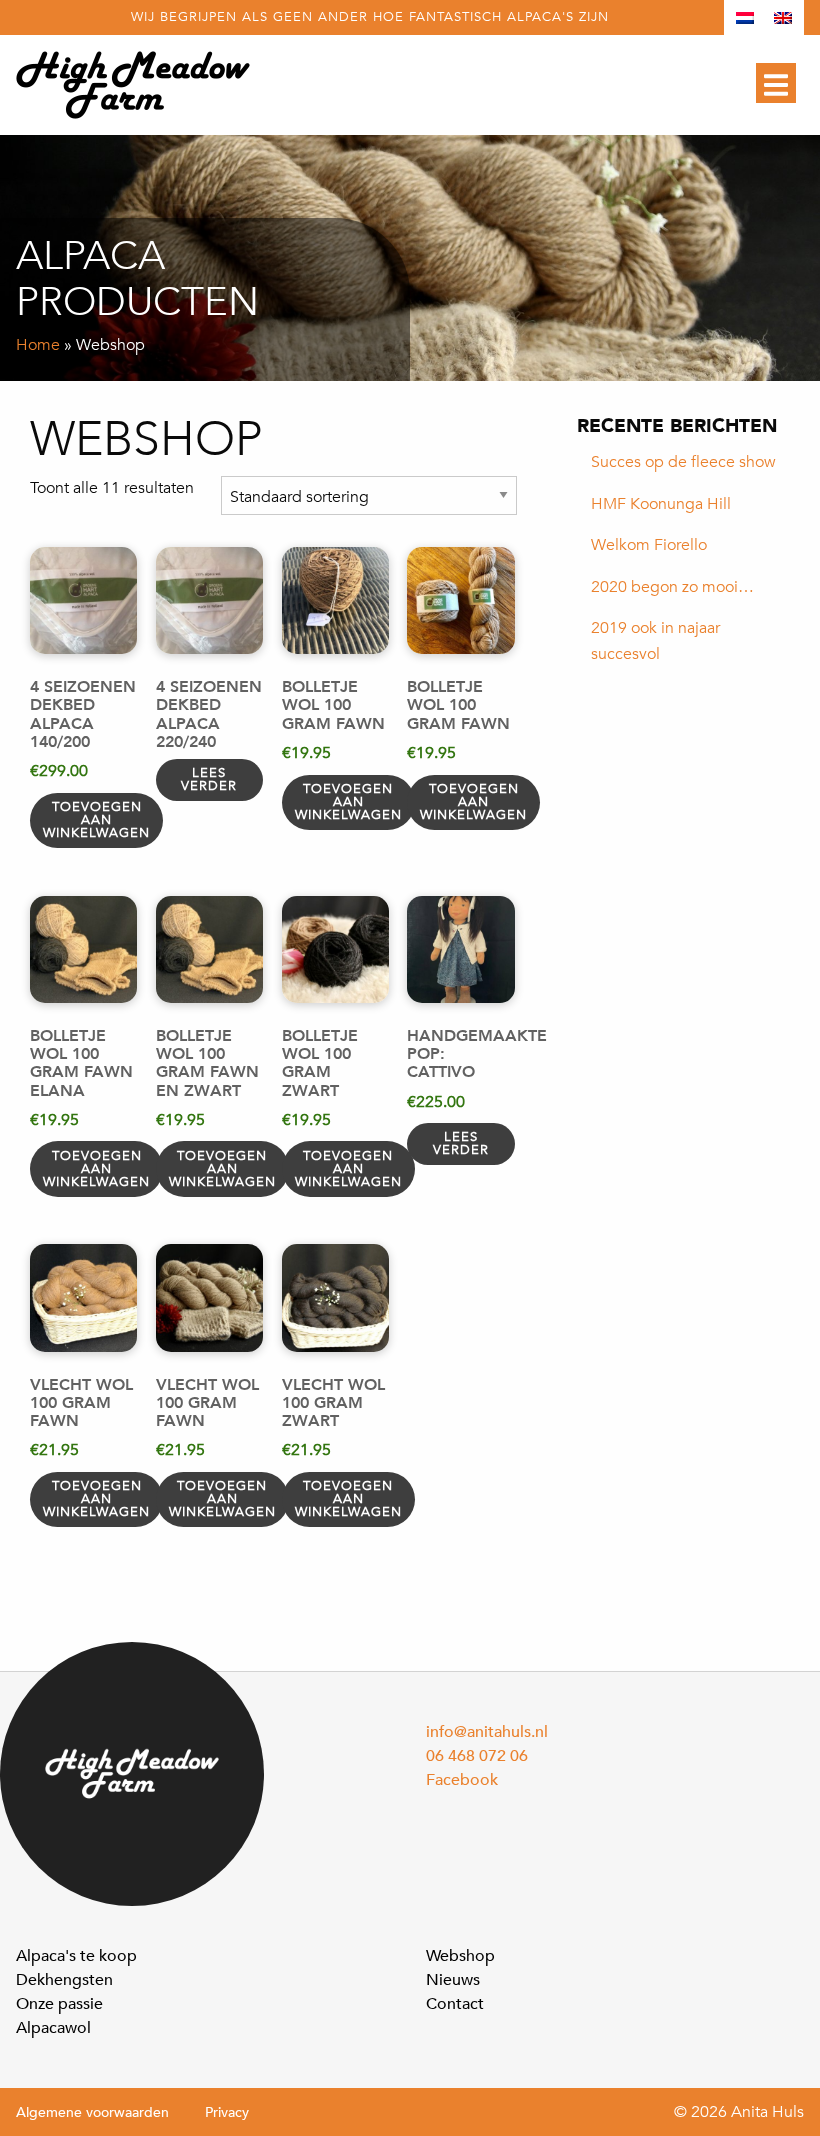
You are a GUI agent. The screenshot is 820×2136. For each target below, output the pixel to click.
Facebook (462, 1780)
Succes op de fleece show (683, 462)
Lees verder (209, 779)
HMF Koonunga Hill (661, 504)
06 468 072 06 (477, 1756)
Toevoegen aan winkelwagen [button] (96, 820)
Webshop (460, 1956)
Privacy (227, 2112)
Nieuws (453, 1980)
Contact (455, 2004)
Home (38, 345)
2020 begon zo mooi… (672, 587)
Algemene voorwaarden (92, 2112)
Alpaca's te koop (76, 1956)
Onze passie (59, 2004)
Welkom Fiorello (649, 545)
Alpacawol (53, 2028)
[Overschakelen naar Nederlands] (745, 18)
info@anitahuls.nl (487, 1732)
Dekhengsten (64, 1980)
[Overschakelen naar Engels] (783, 18)
